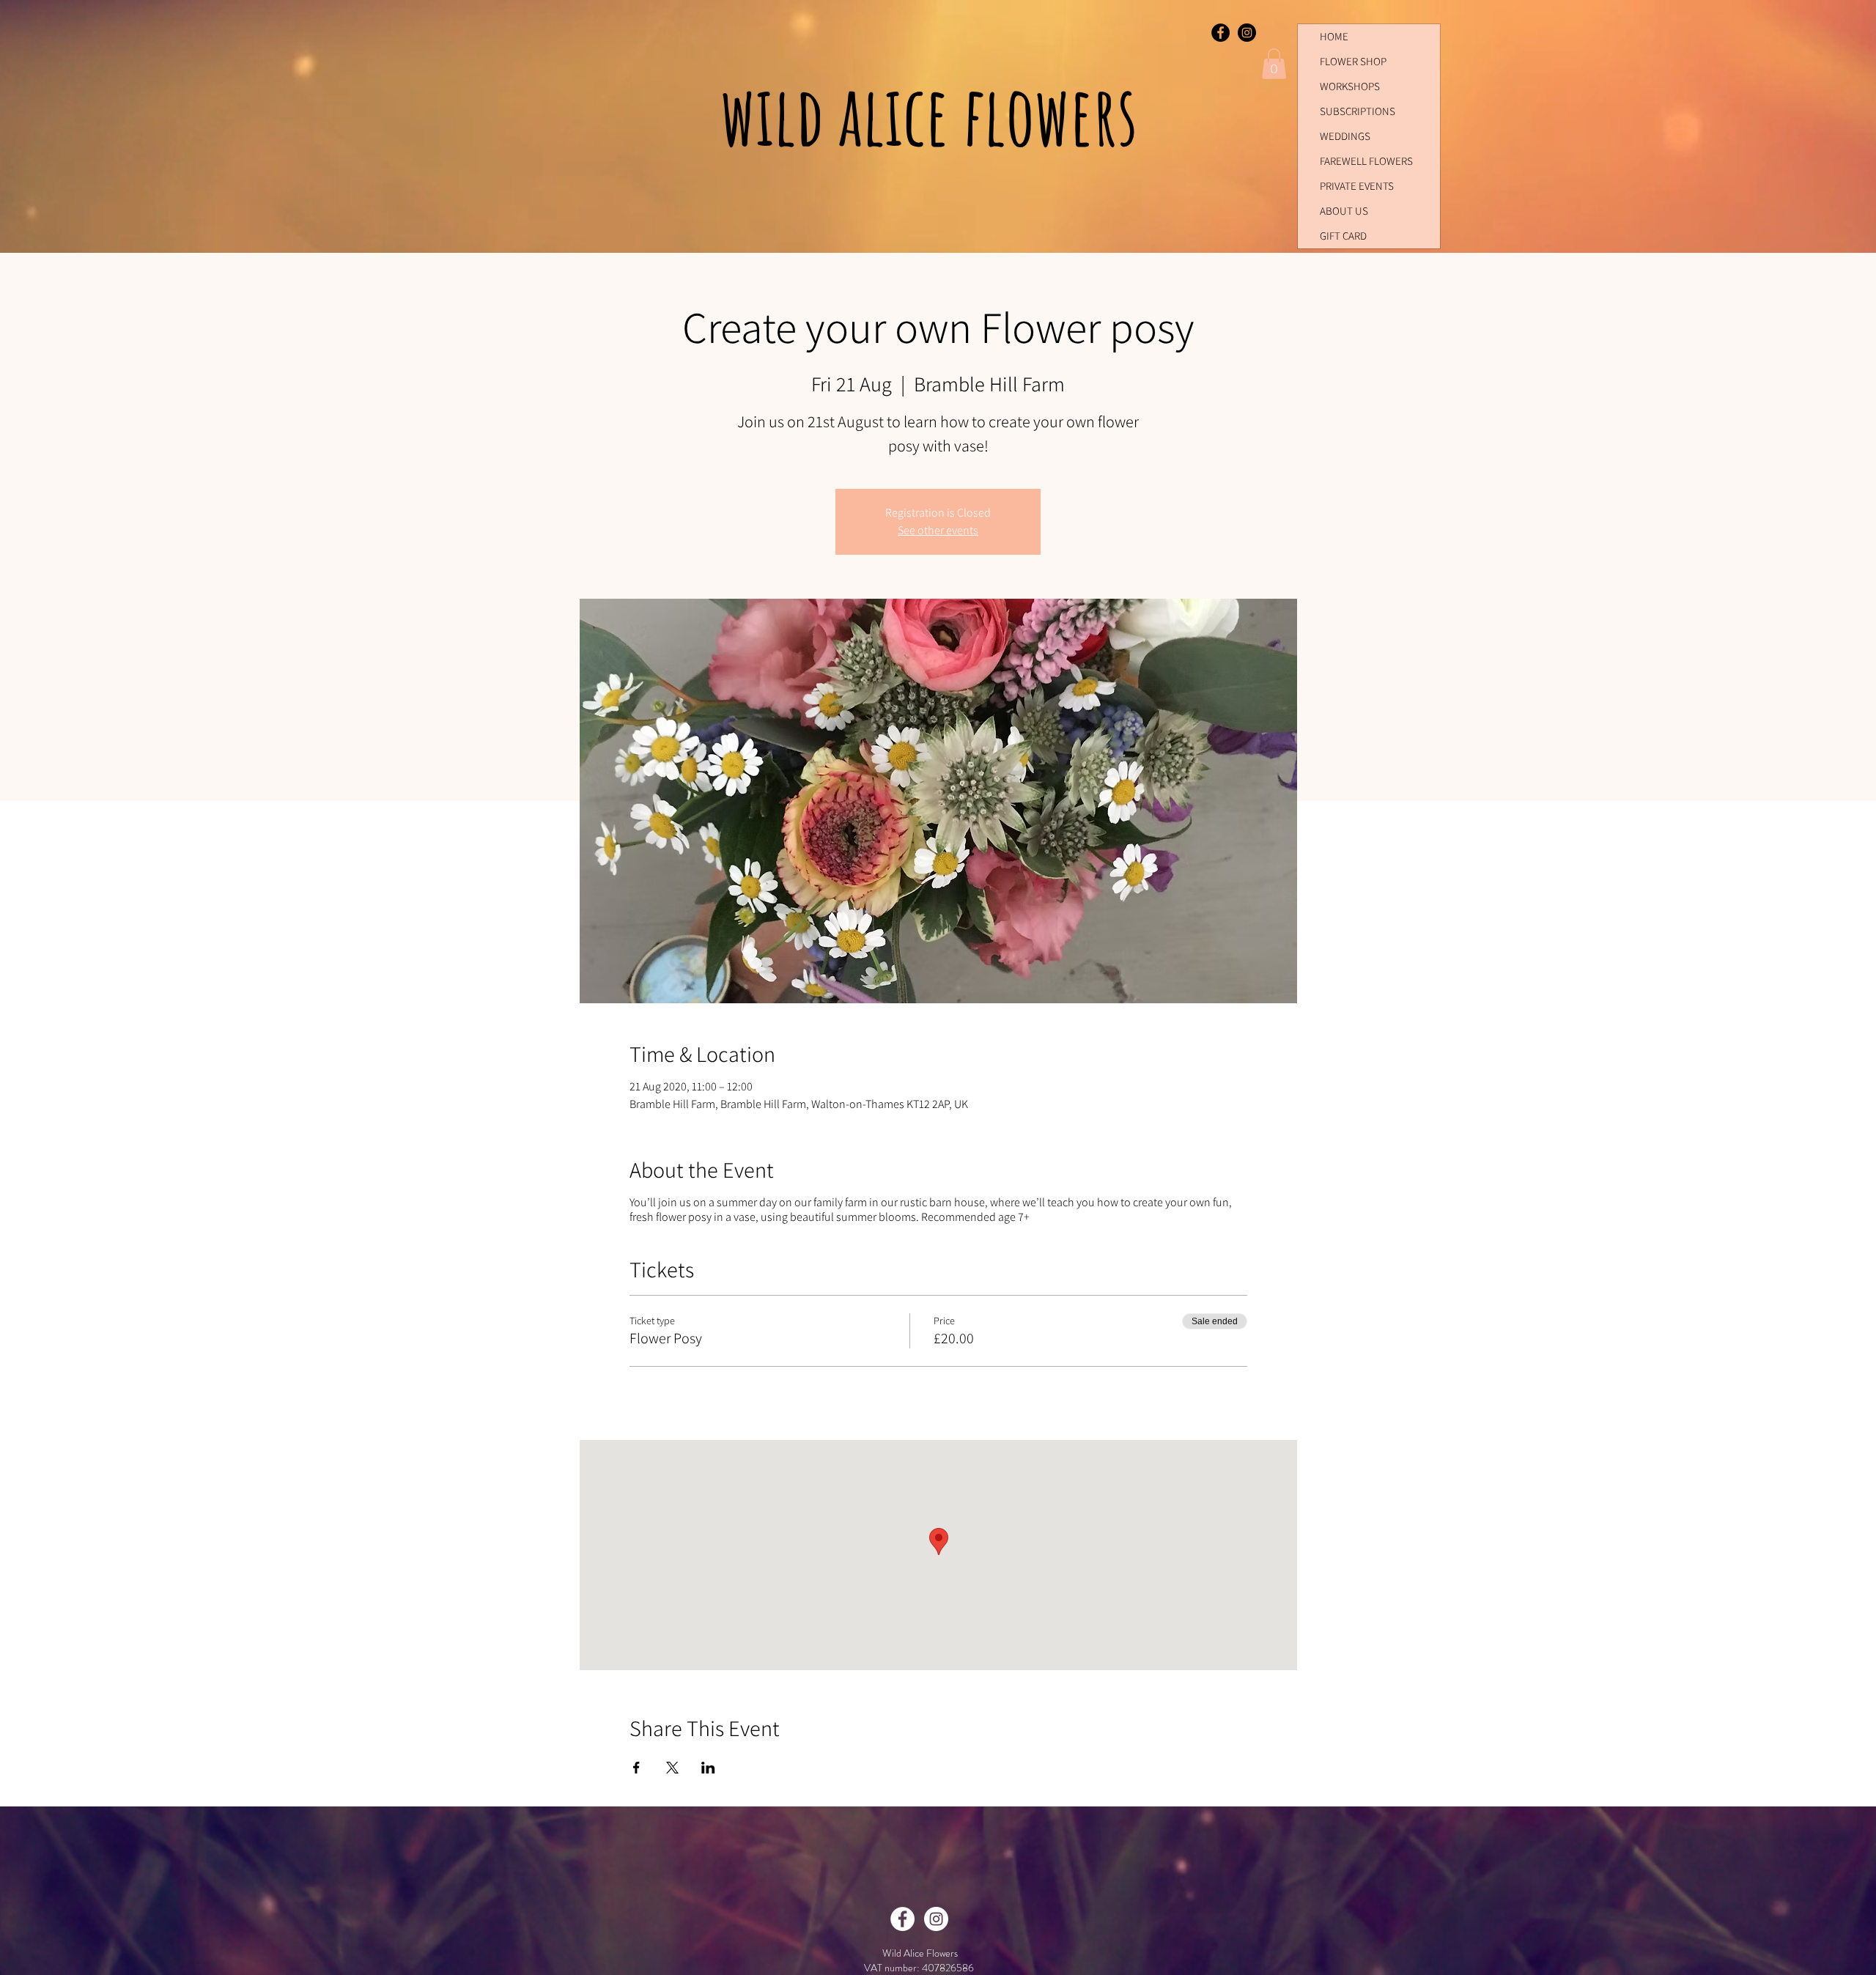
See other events (938, 530)
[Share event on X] (672, 1768)
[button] (1274, 64)
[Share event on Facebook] (636, 1768)
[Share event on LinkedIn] (708, 1768)
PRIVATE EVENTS (1357, 186)
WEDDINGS (1345, 136)
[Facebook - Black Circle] (1220, 33)
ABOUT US (1344, 211)
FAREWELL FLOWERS (1366, 161)
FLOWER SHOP (1353, 61)
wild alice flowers (936, 114)
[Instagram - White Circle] (936, 1919)
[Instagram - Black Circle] (1247, 33)
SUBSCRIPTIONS (1358, 111)
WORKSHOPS (1350, 86)
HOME (1334, 36)
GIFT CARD (1343, 236)
